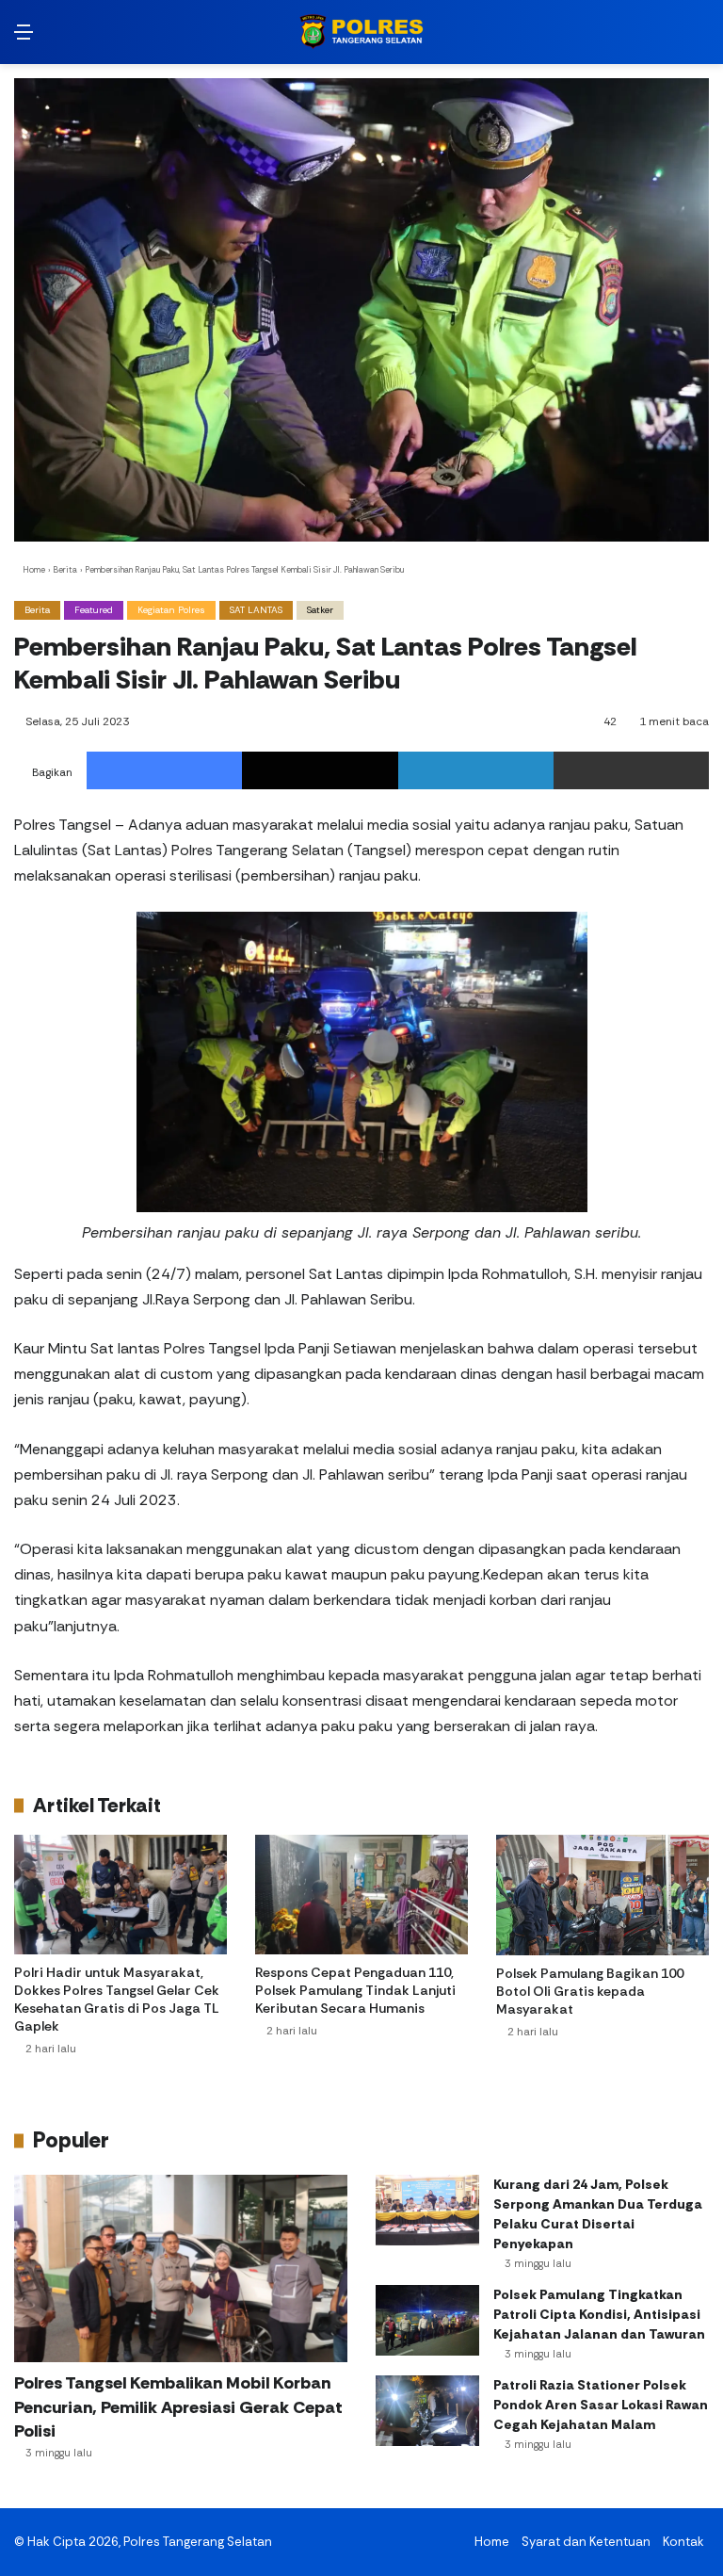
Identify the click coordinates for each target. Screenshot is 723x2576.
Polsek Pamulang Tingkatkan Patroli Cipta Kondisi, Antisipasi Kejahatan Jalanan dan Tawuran (599, 2314)
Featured (94, 610)
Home (33, 570)
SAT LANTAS (256, 610)
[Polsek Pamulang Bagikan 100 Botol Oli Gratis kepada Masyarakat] (602, 1895)
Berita (65, 570)
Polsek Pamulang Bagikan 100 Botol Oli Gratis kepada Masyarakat (590, 1991)
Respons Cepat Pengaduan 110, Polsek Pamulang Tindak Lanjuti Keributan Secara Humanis (355, 1990)
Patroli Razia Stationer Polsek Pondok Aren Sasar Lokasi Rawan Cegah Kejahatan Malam (601, 2405)
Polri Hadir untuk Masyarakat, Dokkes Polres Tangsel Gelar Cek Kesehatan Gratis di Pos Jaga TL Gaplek (117, 1999)
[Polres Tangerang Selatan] (361, 32)
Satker (320, 610)
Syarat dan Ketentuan (586, 2542)
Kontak (683, 2542)
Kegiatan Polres (171, 610)
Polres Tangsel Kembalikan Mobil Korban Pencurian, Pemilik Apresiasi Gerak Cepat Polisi (178, 2406)
